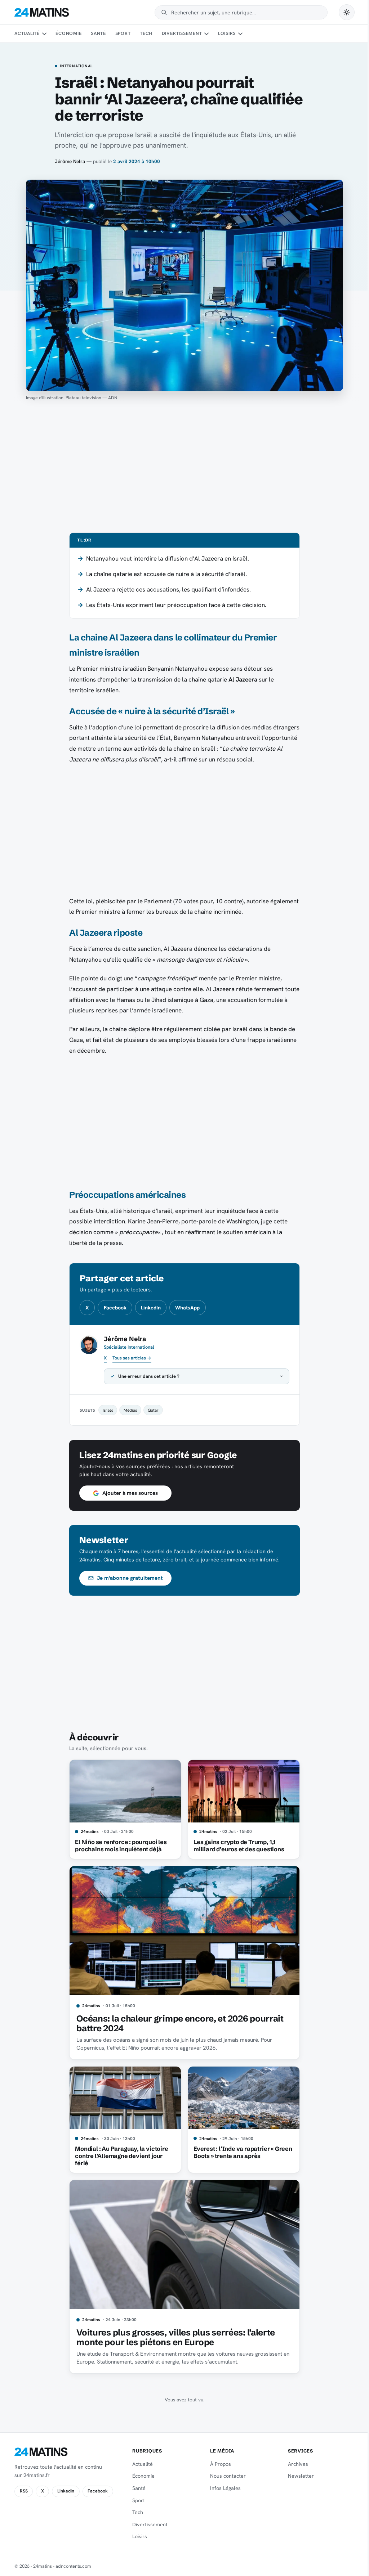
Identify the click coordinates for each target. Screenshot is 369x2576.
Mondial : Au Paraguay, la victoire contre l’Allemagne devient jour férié (119, 2156)
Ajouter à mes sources (127, 1493)
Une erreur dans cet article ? (146, 1376)
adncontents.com (73, 2566)
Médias (128, 1410)
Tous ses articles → (132, 1358)
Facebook (115, 1308)
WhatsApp (187, 1308)
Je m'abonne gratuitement (127, 1578)
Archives (294, 2464)
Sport (123, 33)
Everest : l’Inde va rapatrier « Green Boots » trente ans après (240, 2152)
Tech (146, 33)
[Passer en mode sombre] (347, 12)
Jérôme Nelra (70, 161)
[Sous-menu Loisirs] (240, 34)
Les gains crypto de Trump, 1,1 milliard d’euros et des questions (236, 1846)
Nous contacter (225, 2476)
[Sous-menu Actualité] (44, 34)
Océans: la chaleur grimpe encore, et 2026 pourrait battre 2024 (177, 2024)
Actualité (27, 33)
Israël (105, 1410)
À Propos (217, 2464)
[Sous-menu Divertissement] (206, 34)
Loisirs (227, 33)
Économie (68, 33)
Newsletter (297, 2476)
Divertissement (182, 33)
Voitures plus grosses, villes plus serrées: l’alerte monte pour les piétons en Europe (173, 2337)
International (76, 66)
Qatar (151, 1410)
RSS (24, 2491)
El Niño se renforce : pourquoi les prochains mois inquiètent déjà (118, 1846)
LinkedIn (151, 1308)
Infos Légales (222, 2488)
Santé (98, 33)
